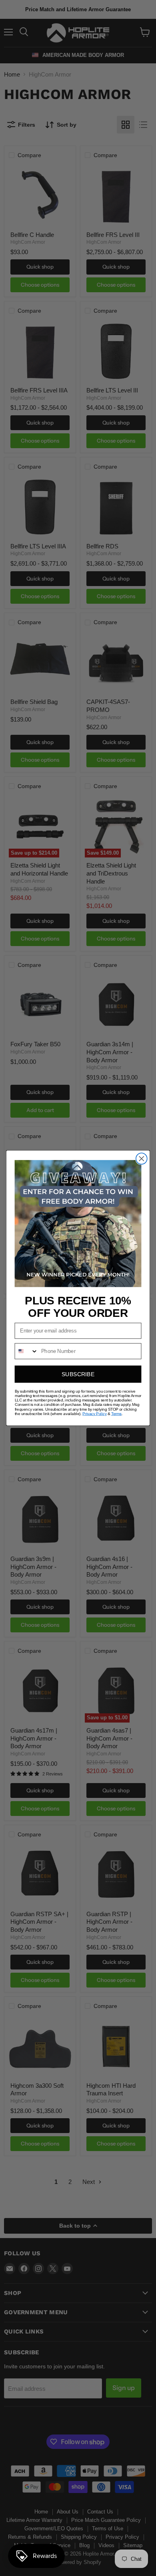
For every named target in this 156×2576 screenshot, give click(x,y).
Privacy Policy (94, 1414)
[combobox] (26, 1351)
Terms (116, 1414)
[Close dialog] (142, 1159)
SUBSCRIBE (78, 1374)
